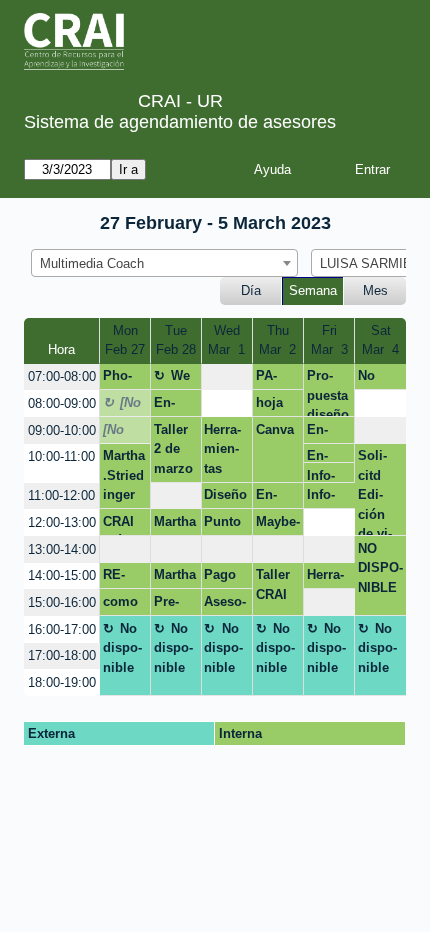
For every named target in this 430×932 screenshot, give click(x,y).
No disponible (377, 379)
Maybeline (278, 525)
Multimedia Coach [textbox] (92, 263)
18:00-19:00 (62, 682)
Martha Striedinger (175, 525)
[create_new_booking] (227, 377)
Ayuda (272, 169)
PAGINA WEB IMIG (272, 379)
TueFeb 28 (176, 340)
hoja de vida (269, 406)
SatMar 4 (380, 340)
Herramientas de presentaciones (327, 578)
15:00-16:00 (62, 602)
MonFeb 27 (125, 340)
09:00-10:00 (62, 430)
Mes (375, 290)
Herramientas (222, 449)
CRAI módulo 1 (122, 525)
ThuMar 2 (277, 340)
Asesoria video (225, 605)
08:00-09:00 (62, 403)
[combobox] (164, 263)
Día (251, 290)
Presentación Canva (173, 605)
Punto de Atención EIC (222, 525)
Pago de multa (221, 578)
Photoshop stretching (124, 379)
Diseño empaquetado (225, 498)
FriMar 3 (329, 340)
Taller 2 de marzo (173, 449)
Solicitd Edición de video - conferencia (377, 492)
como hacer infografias (124, 605)
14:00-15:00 (62, 575)
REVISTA (122, 578)
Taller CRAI (273, 584)
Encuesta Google (174, 406)
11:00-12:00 (61, 495)
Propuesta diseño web (328, 392)
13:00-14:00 (62, 549)
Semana (313, 290)
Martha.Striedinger (124, 475)
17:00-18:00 (62, 655)
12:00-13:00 (62, 522)
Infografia (324, 475)
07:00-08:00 (62, 376)
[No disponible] (122, 406)
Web (172, 379)
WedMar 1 (226, 340)
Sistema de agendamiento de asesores (180, 122)
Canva (275, 429)
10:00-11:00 (61, 456)
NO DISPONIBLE (380, 568)
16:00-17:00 (62, 629)
